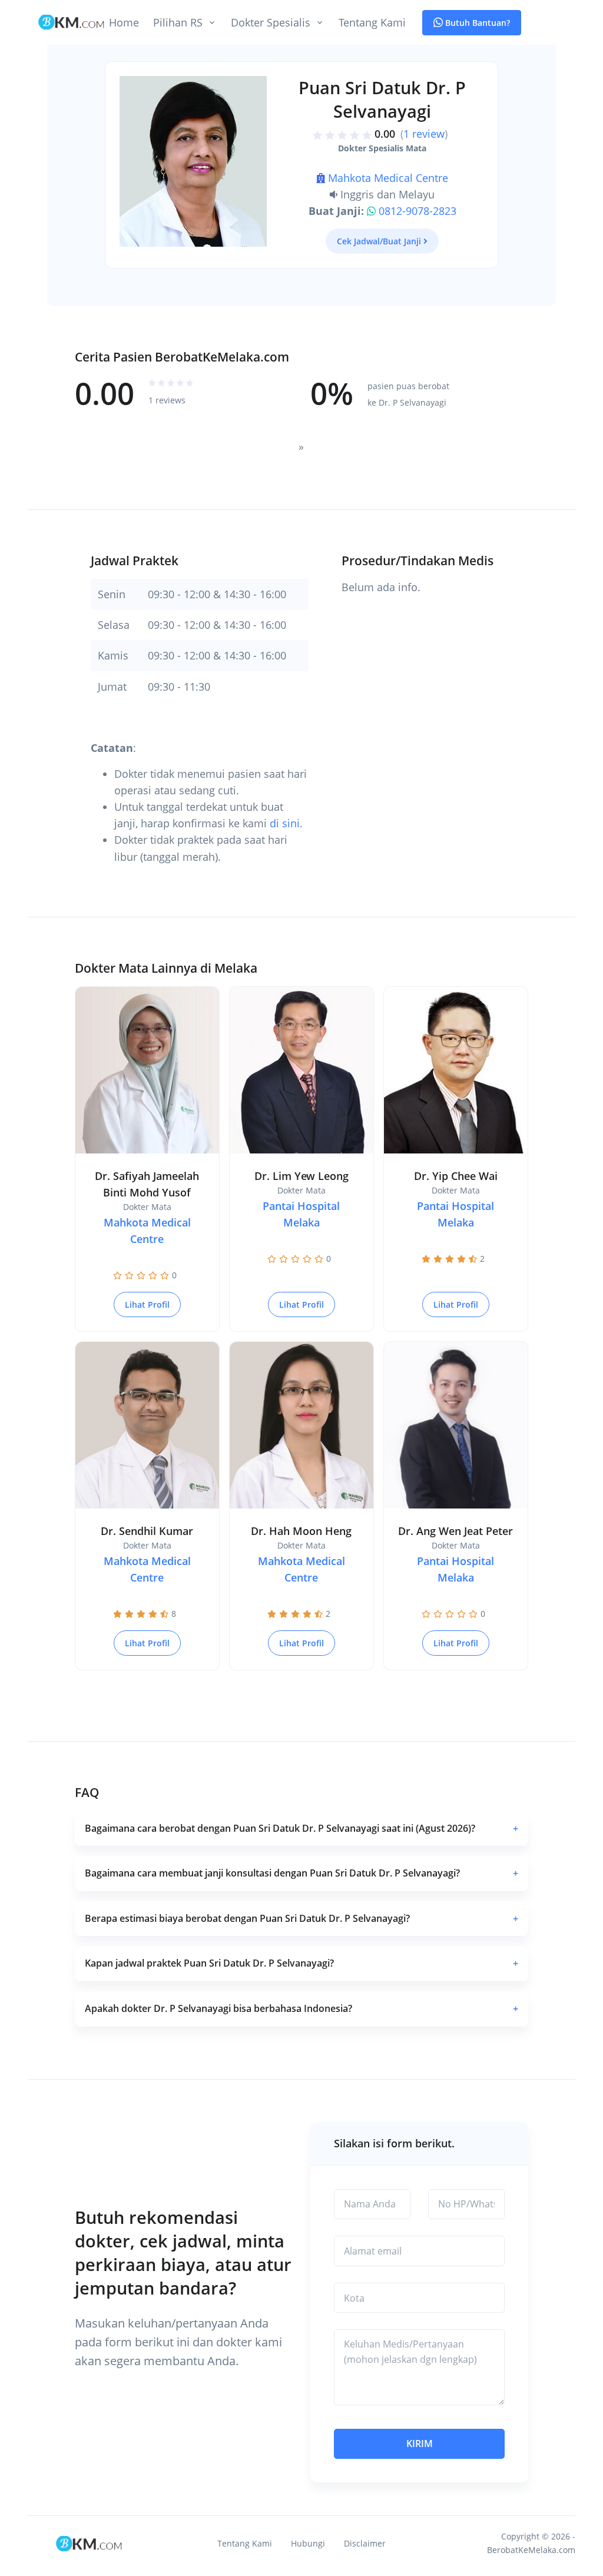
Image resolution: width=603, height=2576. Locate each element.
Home (124, 22)
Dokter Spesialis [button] (271, 22)
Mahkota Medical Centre (388, 178)
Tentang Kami (372, 22)
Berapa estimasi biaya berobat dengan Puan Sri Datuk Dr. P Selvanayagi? (301, 1918)
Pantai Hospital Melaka (301, 1214)
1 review (424, 134)
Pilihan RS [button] (178, 22)
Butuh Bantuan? (476, 23)
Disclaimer (365, 2543)
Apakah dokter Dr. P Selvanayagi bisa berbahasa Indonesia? (301, 2008)
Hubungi (308, 2543)
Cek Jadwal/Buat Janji (379, 241)
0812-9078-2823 (418, 211)
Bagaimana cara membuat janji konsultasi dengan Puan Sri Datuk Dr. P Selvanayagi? (301, 1873)
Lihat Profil (147, 1304)
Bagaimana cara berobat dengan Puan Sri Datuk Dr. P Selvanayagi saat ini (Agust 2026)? (301, 1828)
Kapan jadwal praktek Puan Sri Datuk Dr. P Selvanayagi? (301, 1963)
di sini (285, 823)
